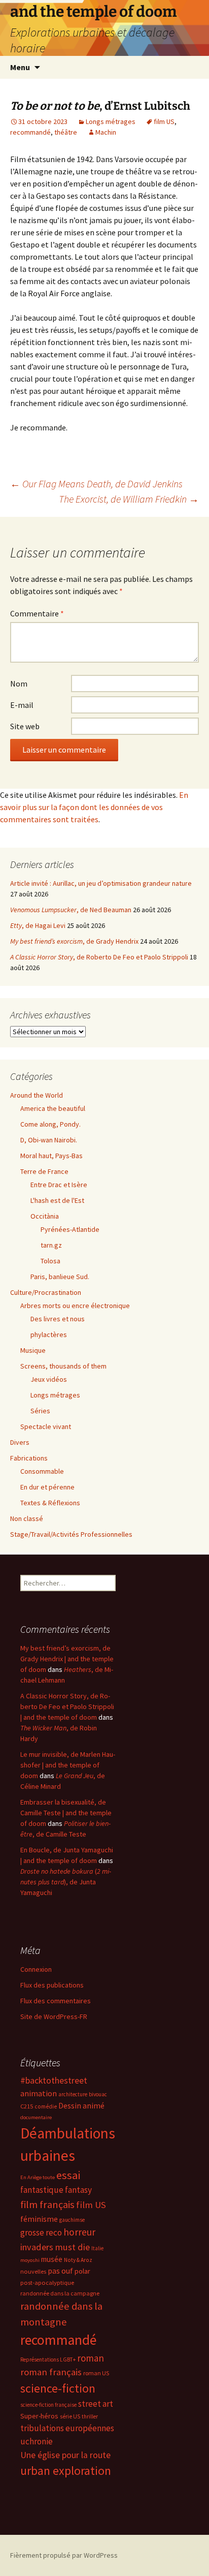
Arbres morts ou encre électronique (75, 1306)
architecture (73, 2094)
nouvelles (33, 2271)
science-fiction (58, 2388)
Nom (19, 684)
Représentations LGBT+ (48, 2360)
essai (68, 2175)
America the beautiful (53, 1108)
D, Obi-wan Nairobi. (49, 1140)
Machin (106, 132)
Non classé (27, 1518)
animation (39, 2093)
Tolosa (50, 1261)
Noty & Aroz (78, 2260)
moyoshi (30, 2260)
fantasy (78, 2190)
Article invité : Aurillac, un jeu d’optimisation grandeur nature (101, 883)
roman (91, 2358)
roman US (96, 2373)
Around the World (37, 1095)
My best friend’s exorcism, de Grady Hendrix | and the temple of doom (67, 1659)
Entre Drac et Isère (59, 1185)
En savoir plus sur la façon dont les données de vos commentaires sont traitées (94, 807)
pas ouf (60, 2271)
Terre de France (44, 1171)
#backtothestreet (54, 2081)
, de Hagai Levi (38, 925)
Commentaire (37, 613)
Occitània (45, 1216)
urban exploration (66, 2471)
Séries (40, 1411)
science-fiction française (48, 2405)
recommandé (30, 132)
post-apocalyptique (47, 2283)
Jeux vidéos (49, 1379)
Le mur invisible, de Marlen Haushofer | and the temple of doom (68, 1765)
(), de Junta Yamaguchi (66, 1882)
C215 (27, 2106)
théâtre (66, 132)
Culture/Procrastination (46, 1292)
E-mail (22, 705)
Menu (20, 67)
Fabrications (29, 1458)
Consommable (42, 1471)
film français (47, 2205)
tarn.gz (51, 1245)
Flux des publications (52, 1985)
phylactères (49, 1334)
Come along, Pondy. (50, 1124)
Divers (20, 1442)
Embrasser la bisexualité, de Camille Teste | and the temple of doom (66, 1813)
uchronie (37, 2441)
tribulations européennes (67, 2428)
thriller (90, 2416)
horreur (79, 2232)
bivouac (98, 2094)
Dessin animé (81, 2106)
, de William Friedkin (129, 499)
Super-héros (39, 2416)
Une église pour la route (65, 2455)
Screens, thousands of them (63, 1366)
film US (164, 121)
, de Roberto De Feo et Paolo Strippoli (99, 957)
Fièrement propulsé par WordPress (64, 2555)
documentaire (36, 2117)
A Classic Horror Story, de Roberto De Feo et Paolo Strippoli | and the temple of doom (67, 1706)
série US (70, 2416)
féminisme (39, 2219)
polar (82, 2271)
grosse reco (41, 2232)
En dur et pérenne (47, 1487)
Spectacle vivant (46, 1426)
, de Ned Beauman (71, 910)
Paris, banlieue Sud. (60, 1277)
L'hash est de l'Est (57, 1200)
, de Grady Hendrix (74, 941)
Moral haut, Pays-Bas (51, 1156)
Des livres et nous (58, 1319)
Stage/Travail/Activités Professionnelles (71, 1534)
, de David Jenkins (96, 484)
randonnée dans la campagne (60, 2293)
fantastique (42, 2190)
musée (52, 2259)
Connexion (36, 1969)
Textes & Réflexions (50, 1503)
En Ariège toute (38, 2177)
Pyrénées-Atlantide (70, 1229)
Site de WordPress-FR (54, 2016)
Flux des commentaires (56, 2001)
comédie (46, 2106)
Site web (25, 726)
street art (96, 2404)
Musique (33, 1350)
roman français (51, 2372)
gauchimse (72, 2220)
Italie (97, 2248)
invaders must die (55, 2247)
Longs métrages (111, 121)
